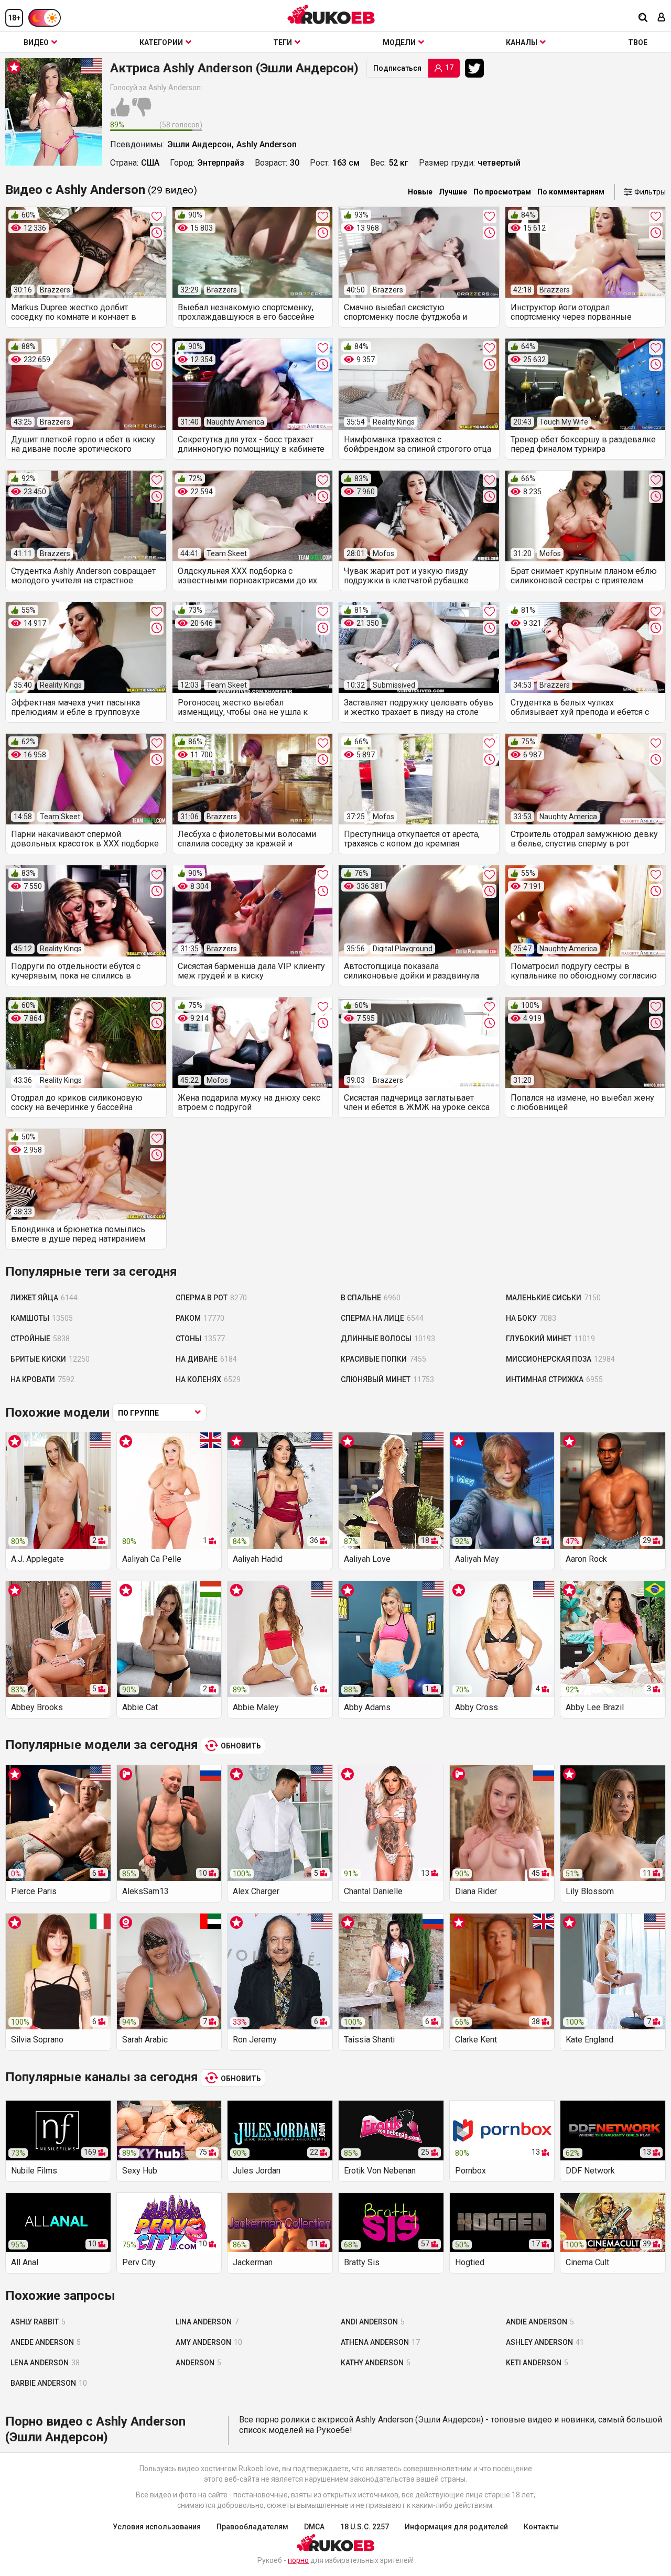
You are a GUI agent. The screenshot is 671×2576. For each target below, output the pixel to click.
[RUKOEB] (331, 14)
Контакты (541, 2527)
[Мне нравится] (120, 113)
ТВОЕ (638, 42)
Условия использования (157, 2527)
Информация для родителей (456, 2527)
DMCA (314, 2527)
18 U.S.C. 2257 (365, 2527)
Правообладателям (252, 2527)
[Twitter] (477, 68)
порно (298, 2560)
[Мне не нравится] (142, 113)
